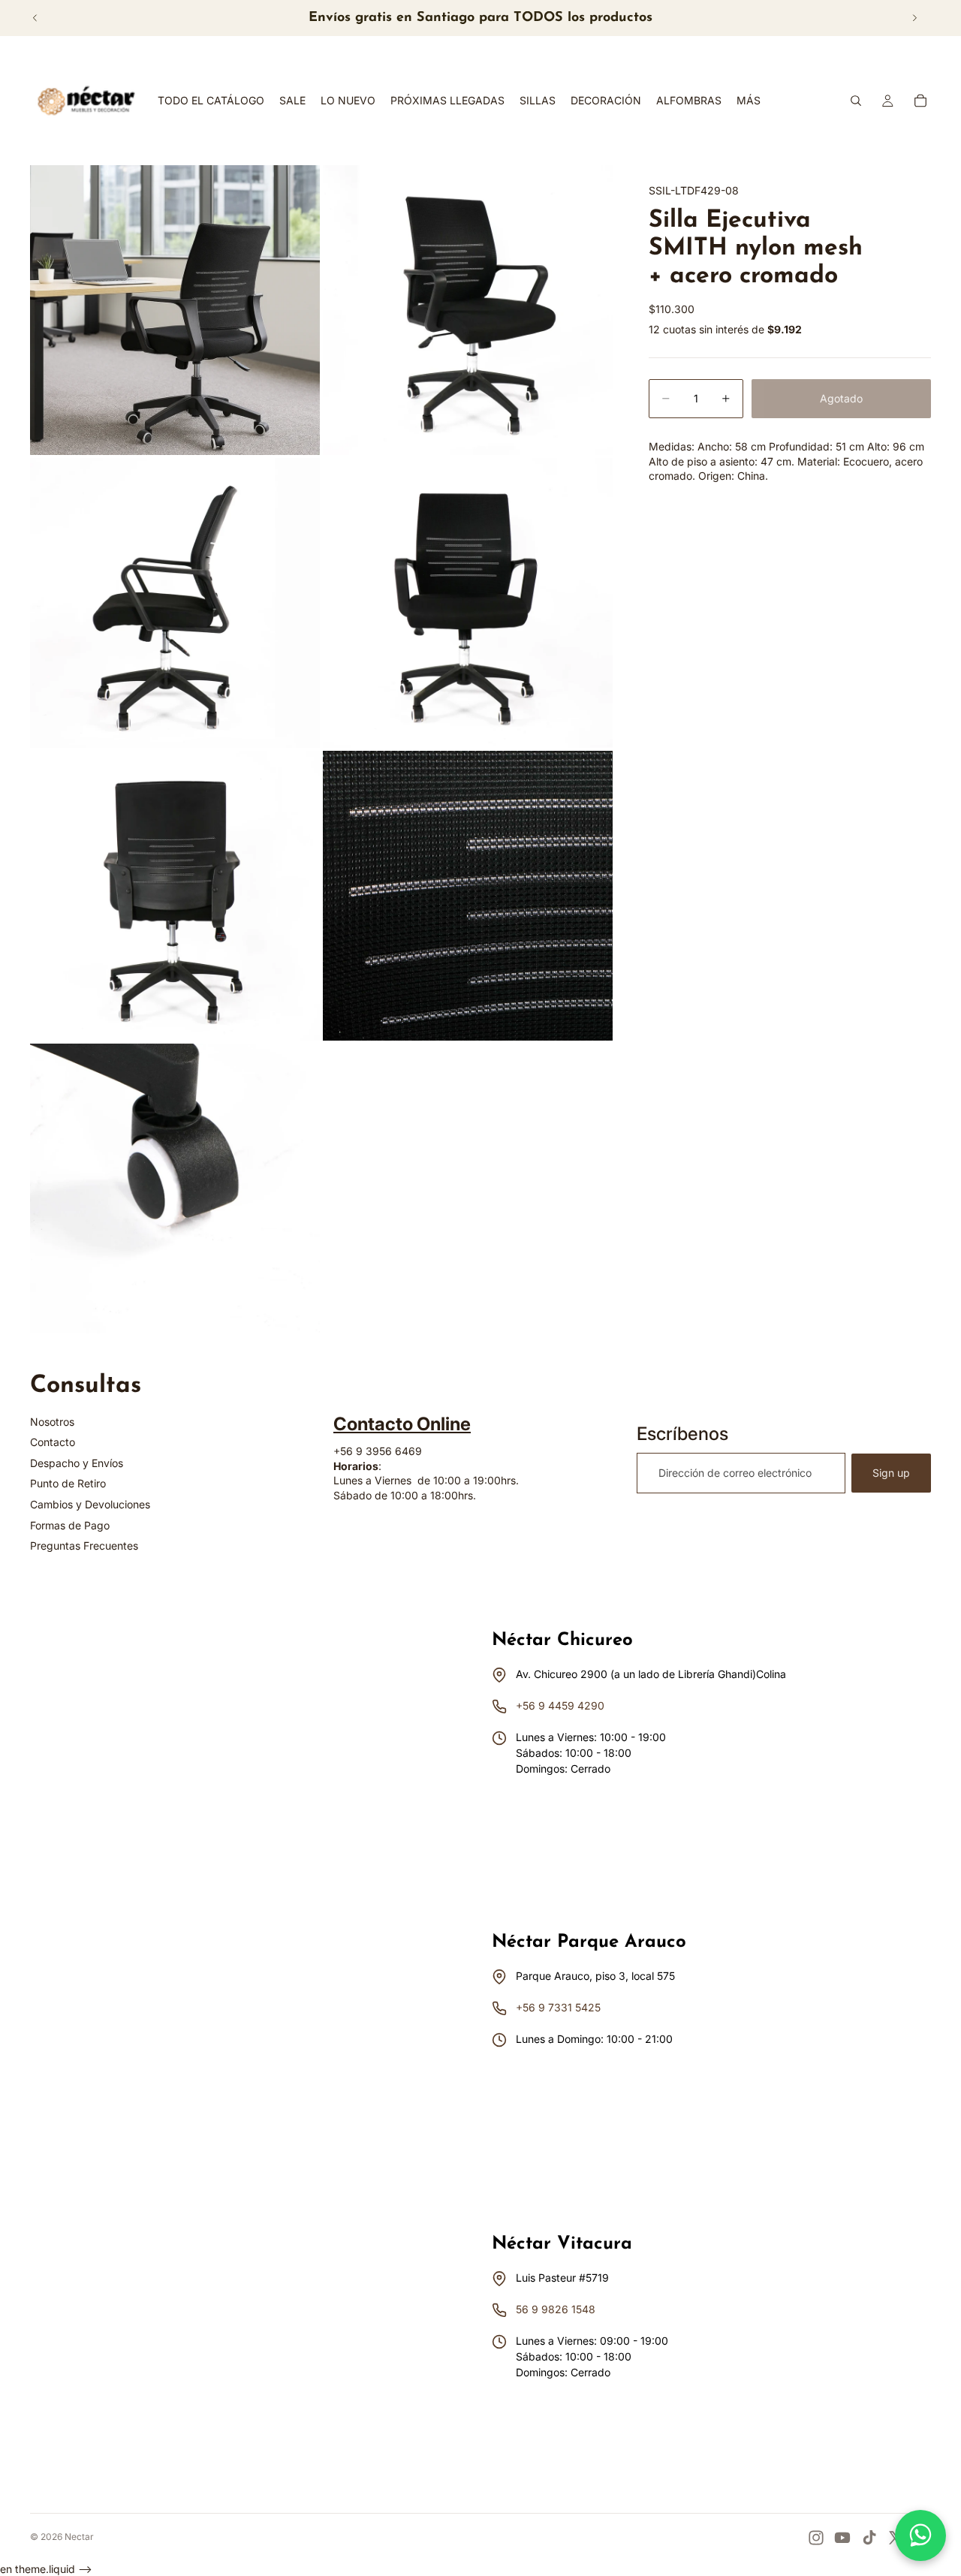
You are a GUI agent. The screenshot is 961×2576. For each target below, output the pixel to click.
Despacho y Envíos (77, 1463)
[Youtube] (842, 2538)
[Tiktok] (869, 2538)
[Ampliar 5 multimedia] (175, 896)
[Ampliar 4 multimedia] (468, 603)
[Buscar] (856, 101)
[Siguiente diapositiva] (914, 18)
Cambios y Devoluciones (90, 1504)
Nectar (79, 2537)
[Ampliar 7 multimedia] (175, 1189)
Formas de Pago (70, 1525)
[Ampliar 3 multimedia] (175, 603)
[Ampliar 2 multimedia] (468, 310)
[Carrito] (920, 101)
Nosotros (52, 1422)
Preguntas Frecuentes (84, 1546)
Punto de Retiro (68, 1483)
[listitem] (749, 101)
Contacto (53, 1442)
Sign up (891, 1473)
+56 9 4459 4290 (560, 1705)
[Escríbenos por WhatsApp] (920, 2535)
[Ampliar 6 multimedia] (468, 896)
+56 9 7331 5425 (558, 2007)
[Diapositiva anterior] (35, 18)
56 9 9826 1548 (556, 2309)
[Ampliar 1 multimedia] (175, 310)
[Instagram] (816, 2538)
